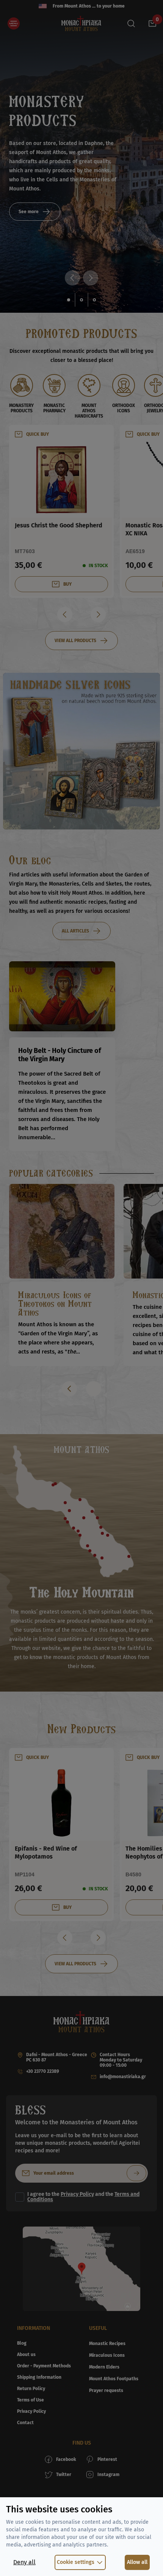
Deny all (24, 2562)
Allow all (137, 2562)
